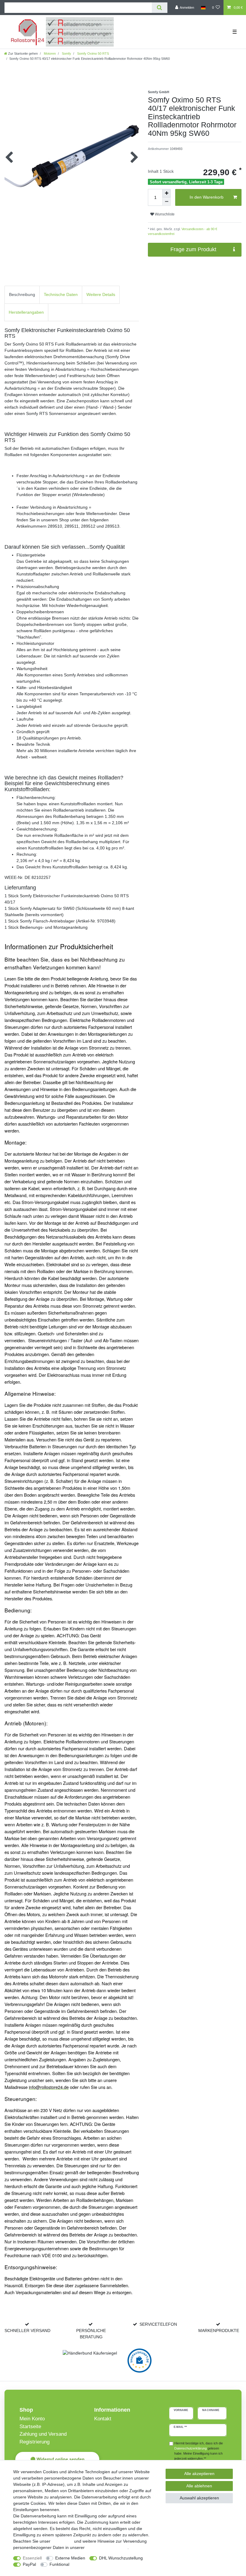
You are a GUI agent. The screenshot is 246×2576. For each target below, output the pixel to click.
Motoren (49, 53)
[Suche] (159, 8)
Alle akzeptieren (199, 2474)
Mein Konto (32, 2419)
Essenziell (32, 2558)
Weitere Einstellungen (95, 2564)
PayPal (29, 2564)
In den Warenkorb (207, 197)
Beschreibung (22, 294)
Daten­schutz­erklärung (107, 2547)
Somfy (66, 53)
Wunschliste (164, 214)
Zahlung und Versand (43, 2434)
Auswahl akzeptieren (199, 2498)
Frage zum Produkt (193, 249)
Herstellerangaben (26, 312)
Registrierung (34, 2442)
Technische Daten (61, 294)
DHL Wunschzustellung (121, 2558)
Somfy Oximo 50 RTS (93, 53)
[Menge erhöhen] (166, 193)
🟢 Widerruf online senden (57, 2459)
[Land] (203, 8)
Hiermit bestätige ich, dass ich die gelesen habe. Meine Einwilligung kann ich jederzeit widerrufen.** (199, 2451)
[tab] (22, 295)
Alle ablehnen (199, 2486)
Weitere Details (101, 294)
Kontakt (103, 2419)
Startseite (30, 2427)
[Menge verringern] (166, 202)
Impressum (62, 2541)
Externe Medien (70, 2558)
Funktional (59, 2564)
